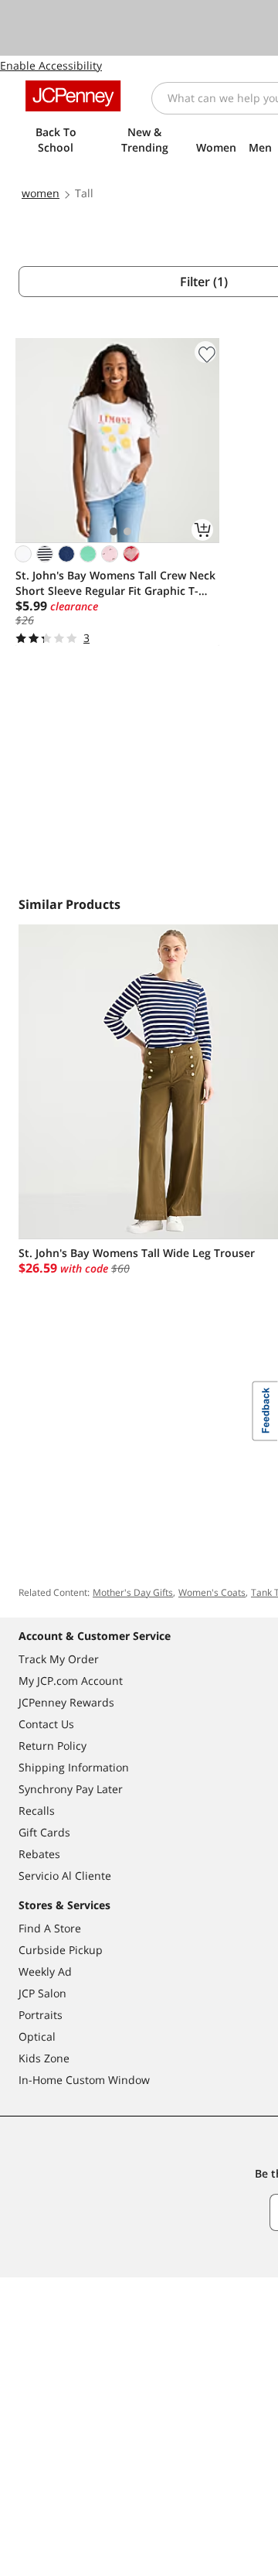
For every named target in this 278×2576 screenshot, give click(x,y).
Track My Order (59, 1659)
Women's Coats (212, 1592)
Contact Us (46, 1724)
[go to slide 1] (114, 531)
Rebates (39, 1854)
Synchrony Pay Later (71, 1789)
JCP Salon (42, 1993)
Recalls (37, 1811)
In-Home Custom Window (84, 2080)
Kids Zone (44, 2058)
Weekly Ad (45, 1971)
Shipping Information (74, 1767)
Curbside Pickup (61, 1950)
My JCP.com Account (71, 1681)
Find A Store (50, 1928)
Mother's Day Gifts (133, 1592)
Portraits (41, 2015)
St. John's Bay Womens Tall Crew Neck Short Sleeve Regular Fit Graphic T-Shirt (115, 583)
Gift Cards (44, 1832)
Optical (37, 2036)
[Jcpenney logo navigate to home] (73, 96)
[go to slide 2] (127, 531)
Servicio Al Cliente (65, 1876)
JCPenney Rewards (66, 1702)
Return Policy (53, 1746)
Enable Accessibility (51, 65)
